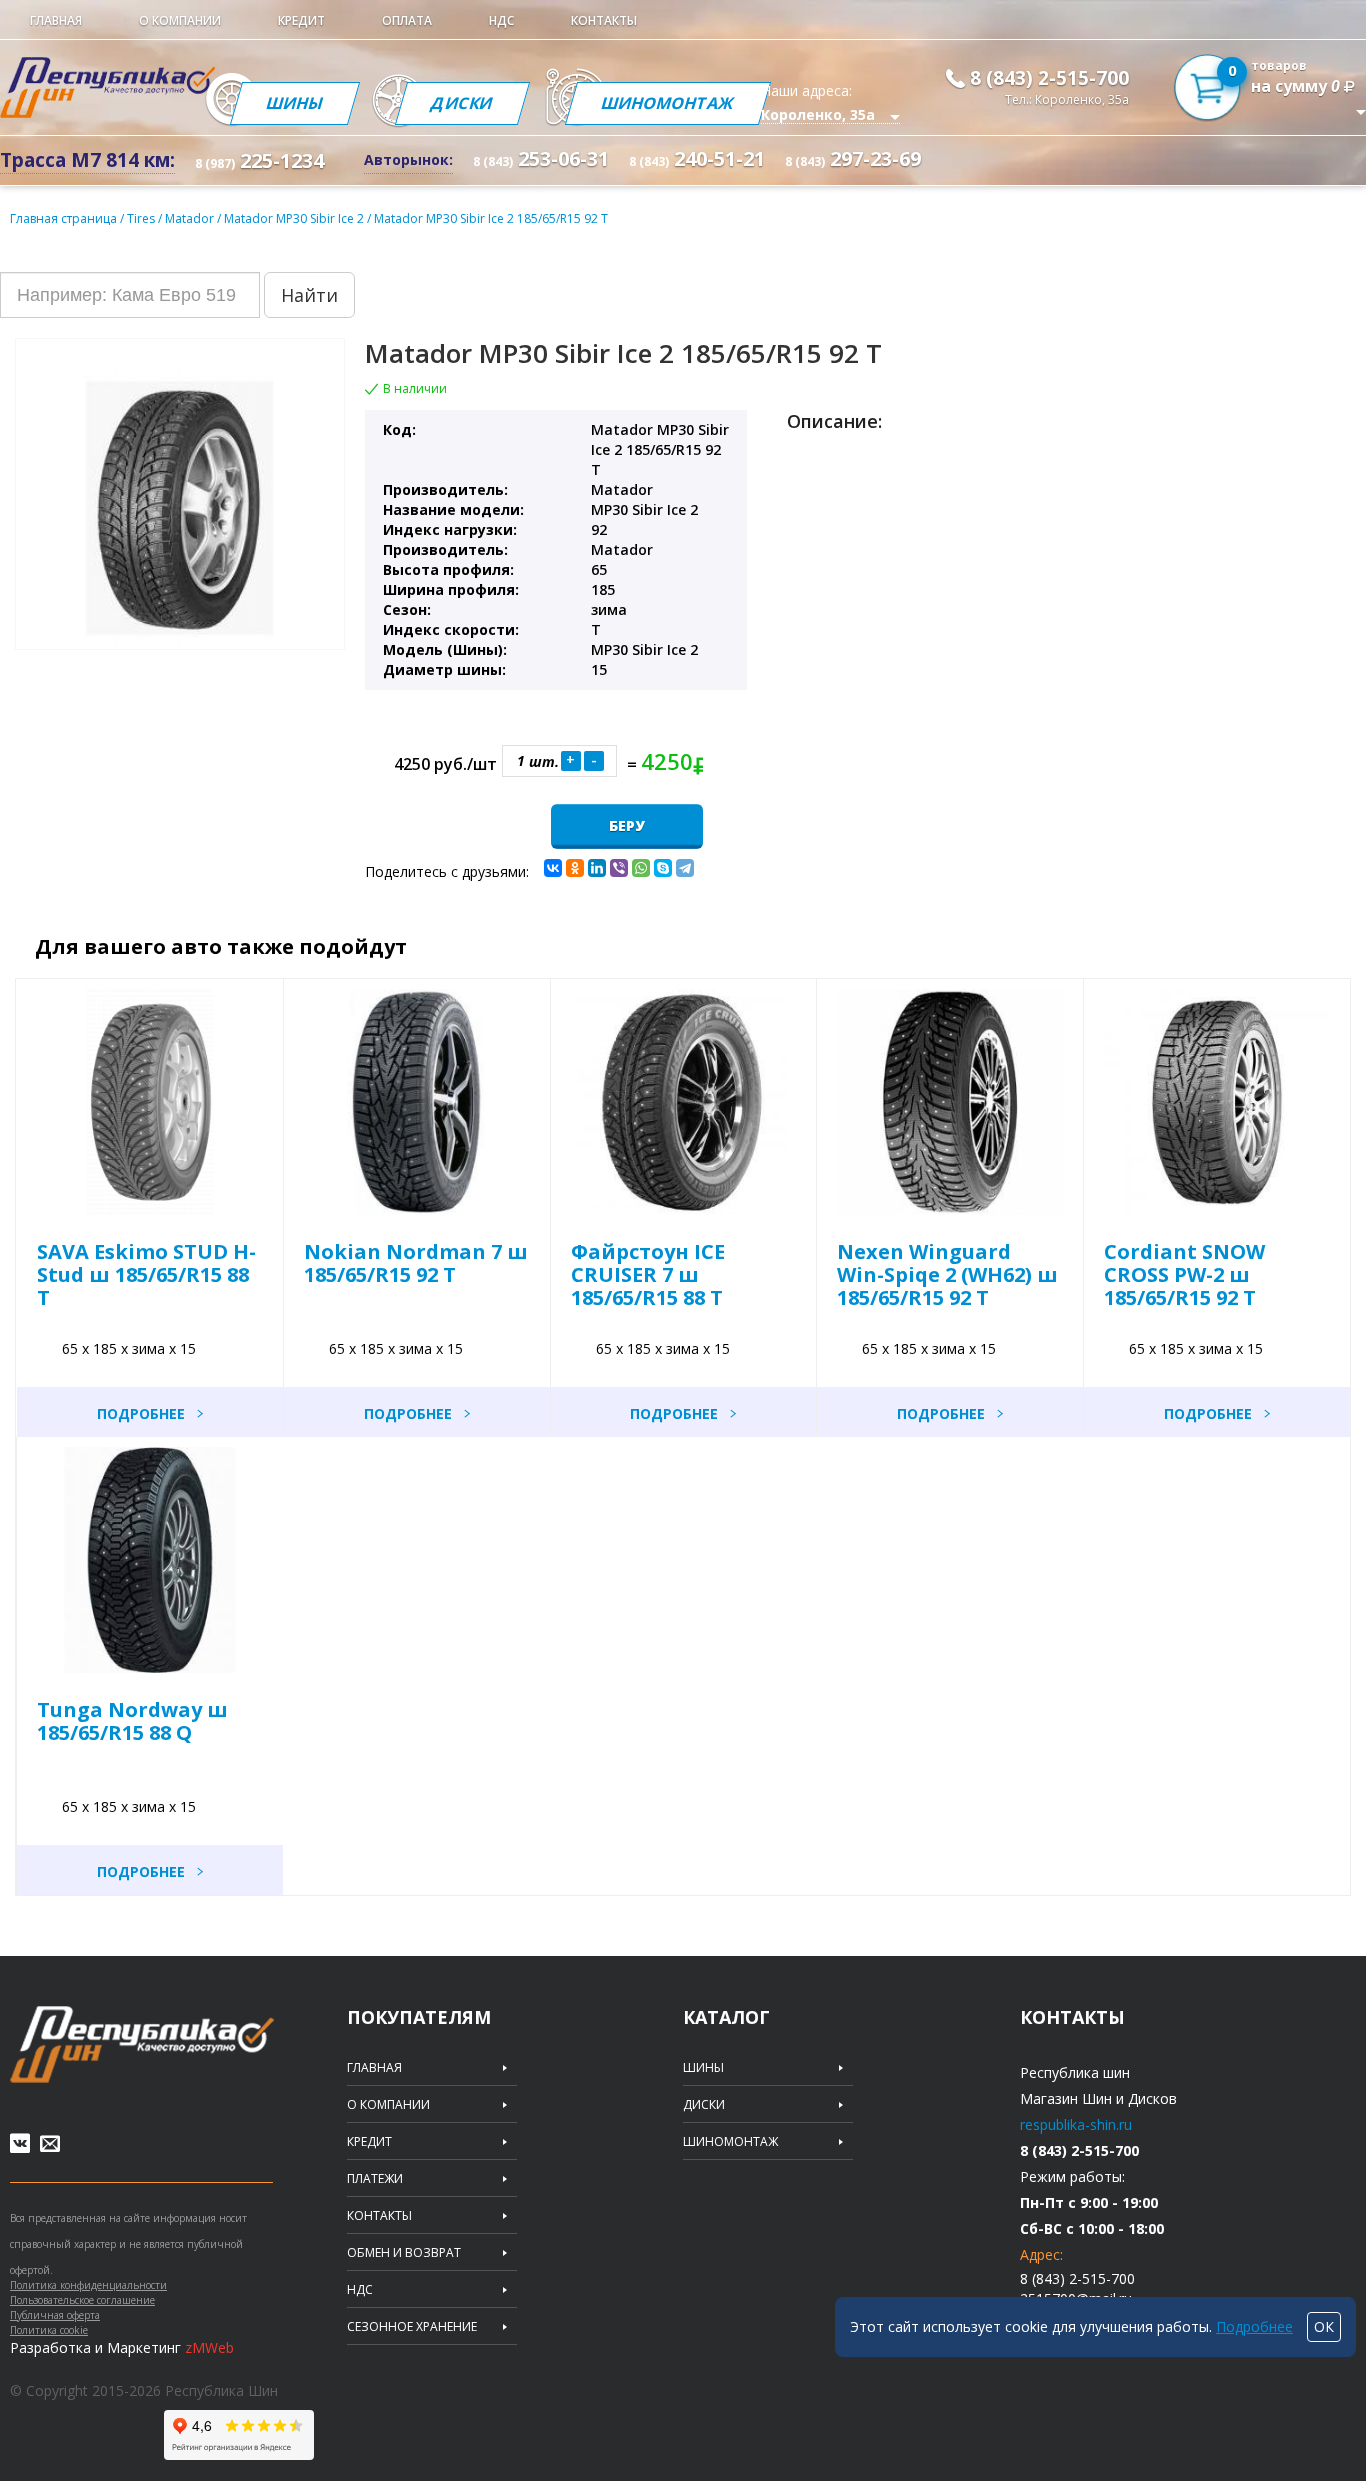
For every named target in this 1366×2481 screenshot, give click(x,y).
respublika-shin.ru (1076, 2124)
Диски (462, 103)
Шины (294, 103)
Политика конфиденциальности (88, 2285)
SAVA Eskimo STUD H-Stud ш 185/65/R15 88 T (146, 1274)
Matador (191, 218)
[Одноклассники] (575, 868)
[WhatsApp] (641, 868)
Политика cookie (49, 2330)
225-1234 (259, 160)
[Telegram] (685, 868)
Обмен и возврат (404, 2253)
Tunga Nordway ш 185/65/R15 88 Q (132, 1721)
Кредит (301, 20)
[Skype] (663, 868)
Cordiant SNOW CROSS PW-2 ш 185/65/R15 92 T (1184, 1274)
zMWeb (209, 2347)
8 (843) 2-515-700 (1049, 78)
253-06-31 (541, 158)
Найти (309, 295)
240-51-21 (697, 158)
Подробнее (141, 1413)
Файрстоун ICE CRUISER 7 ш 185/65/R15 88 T (648, 1274)
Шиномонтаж (668, 103)
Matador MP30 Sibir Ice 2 (295, 218)
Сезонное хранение (412, 2327)
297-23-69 (853, 158)
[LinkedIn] (597, 868)
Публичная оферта (55, 2315)
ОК (1324, 2326)
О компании (180, 20)
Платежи (375, 2179)
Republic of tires (142, 2044)
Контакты (604, 20)
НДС (501, 20)
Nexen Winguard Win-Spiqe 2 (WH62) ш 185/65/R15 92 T (947, 1274)
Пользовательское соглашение (82, 2300)
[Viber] (619, 868)
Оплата (407, 20)
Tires (142, 218)
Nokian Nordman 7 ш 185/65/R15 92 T (416, 1263)
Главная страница (63, 218)
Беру (627, 825)
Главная (56, 20)
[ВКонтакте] (553, 868)
